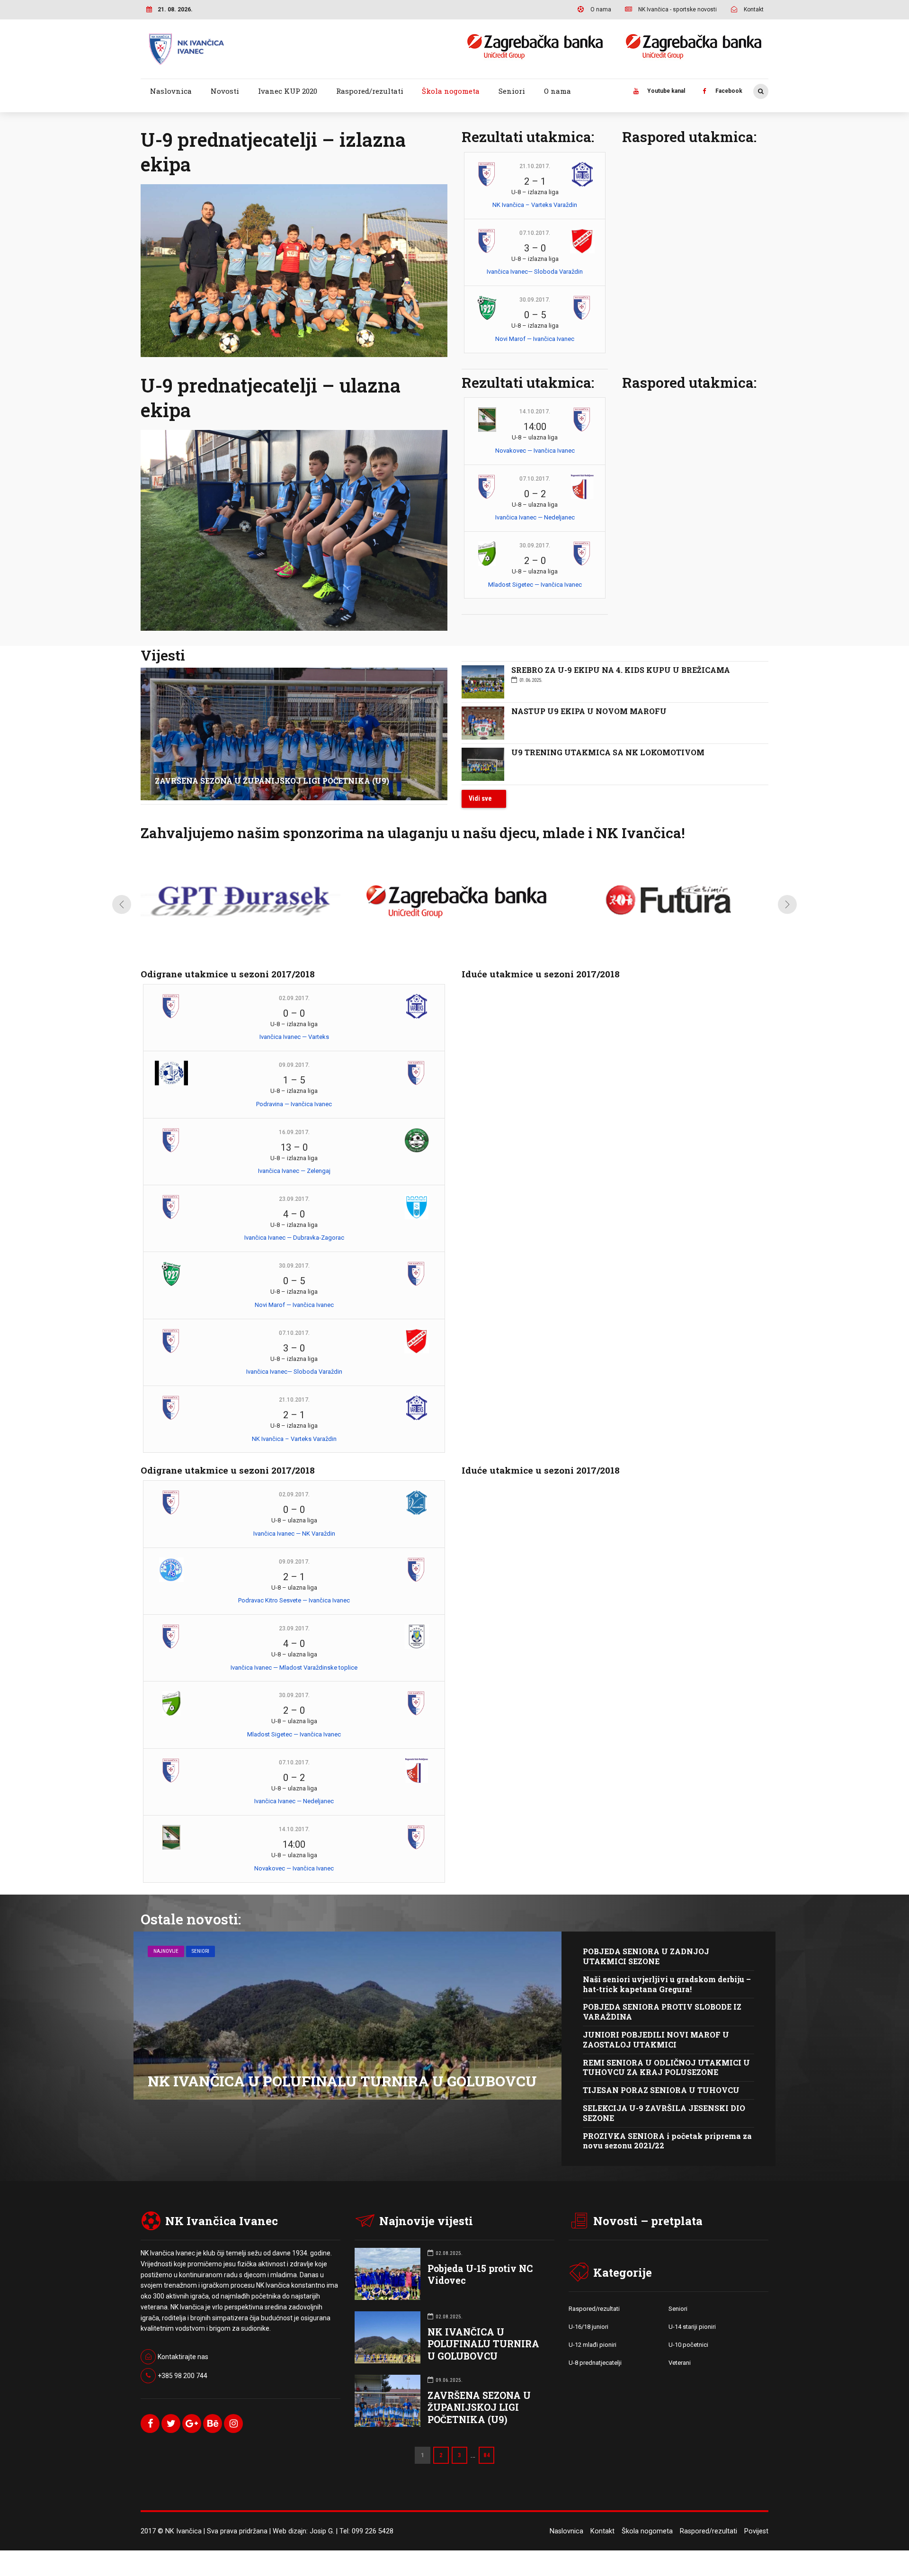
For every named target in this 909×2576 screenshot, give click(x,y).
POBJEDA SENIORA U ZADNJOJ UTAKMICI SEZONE (646, 1956)
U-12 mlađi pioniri (593, 2345)
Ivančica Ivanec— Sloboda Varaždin (535, 272)
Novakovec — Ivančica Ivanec (535, 451)
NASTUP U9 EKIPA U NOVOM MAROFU (589, 711)
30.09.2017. (535, 300)
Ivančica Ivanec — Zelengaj (294, 1171)
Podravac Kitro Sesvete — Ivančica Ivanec (294, 1600)
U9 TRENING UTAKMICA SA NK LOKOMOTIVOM (608, 752)
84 (487, 2455)
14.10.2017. (535, 411)
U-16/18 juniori (588, 2327)
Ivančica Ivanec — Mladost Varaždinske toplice (294, 1668)
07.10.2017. (535, 233)
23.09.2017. (294, 1199)
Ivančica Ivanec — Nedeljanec (535, 517)
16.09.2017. (294, 1132)
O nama (557, 91)
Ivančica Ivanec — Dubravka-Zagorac (294, 1238)
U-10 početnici (688, 2345)
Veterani (680, 2363)
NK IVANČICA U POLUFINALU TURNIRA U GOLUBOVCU (342, 2081)
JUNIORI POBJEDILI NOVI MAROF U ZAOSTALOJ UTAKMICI (656, 2039)
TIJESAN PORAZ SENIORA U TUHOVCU (661, 2090)
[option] (241, 907)
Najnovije (166, 1951)
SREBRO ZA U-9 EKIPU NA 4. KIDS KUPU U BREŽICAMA (621, 670)
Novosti (225, 91)
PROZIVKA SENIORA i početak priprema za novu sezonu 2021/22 (667, 2141)
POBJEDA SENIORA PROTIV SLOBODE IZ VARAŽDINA (662, 2012)
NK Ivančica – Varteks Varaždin (535, 205)
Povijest (756, 2531)
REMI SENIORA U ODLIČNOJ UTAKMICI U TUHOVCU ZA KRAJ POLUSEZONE (666, 2067)
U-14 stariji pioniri (692, 2327)
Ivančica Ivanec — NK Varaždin (294, 1534)
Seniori (512, 91)
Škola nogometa (451, 91)
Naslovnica (171, 91)
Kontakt (602, 2531)
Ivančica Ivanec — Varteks (294, 1037)
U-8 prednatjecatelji (595, 2363)
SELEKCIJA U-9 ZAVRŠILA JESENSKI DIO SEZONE (664, 2113)
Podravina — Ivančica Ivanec (294, 1104)
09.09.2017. (294, 1065)
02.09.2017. (294, 998)
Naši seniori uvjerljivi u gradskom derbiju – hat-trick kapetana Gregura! (667, 1984)
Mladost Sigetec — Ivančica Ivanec (535, 585)
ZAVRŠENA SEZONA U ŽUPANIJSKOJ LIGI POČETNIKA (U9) (272, 781)
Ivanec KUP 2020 (288, 91)
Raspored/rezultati (370, 91)
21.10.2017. (535, 166)
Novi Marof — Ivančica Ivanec (535, 339)
